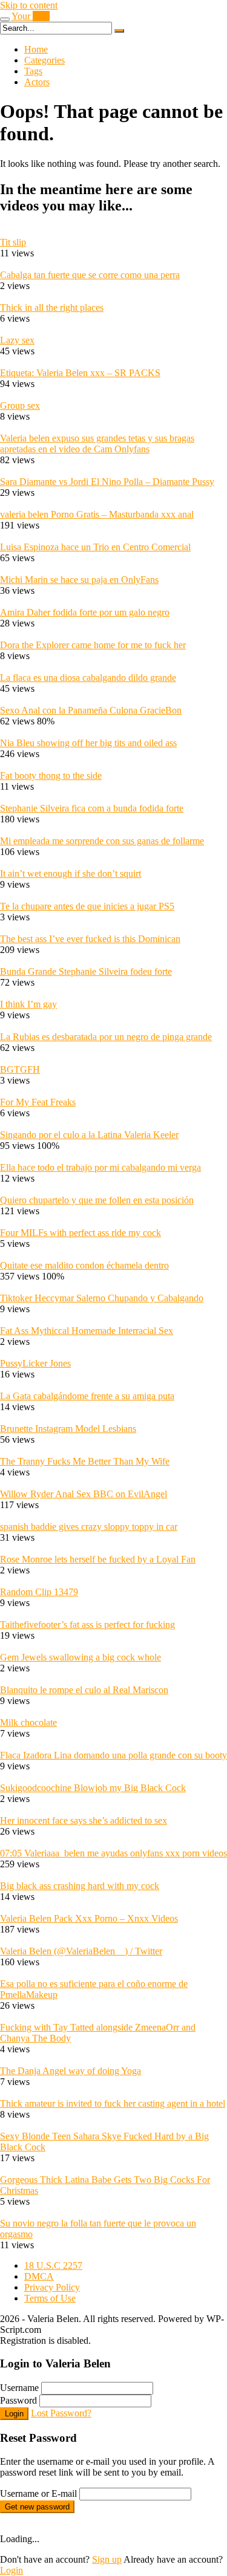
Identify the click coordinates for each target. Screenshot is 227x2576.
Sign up (107, 2559)
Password (18, 2400)
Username (19, 2388)
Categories (44, 60)
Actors (37, 82)
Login (14, 2414)
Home (36, 49)
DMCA (39, 2276)
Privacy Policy (52, 2287)
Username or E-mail (38, 2493)
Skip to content (29, 5)
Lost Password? (61, 2413)
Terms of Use (50, 2298)
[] (119, 31)
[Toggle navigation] (5, 19)
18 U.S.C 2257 (53, 2265)
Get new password (37, 2507)
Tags (33, 71)
